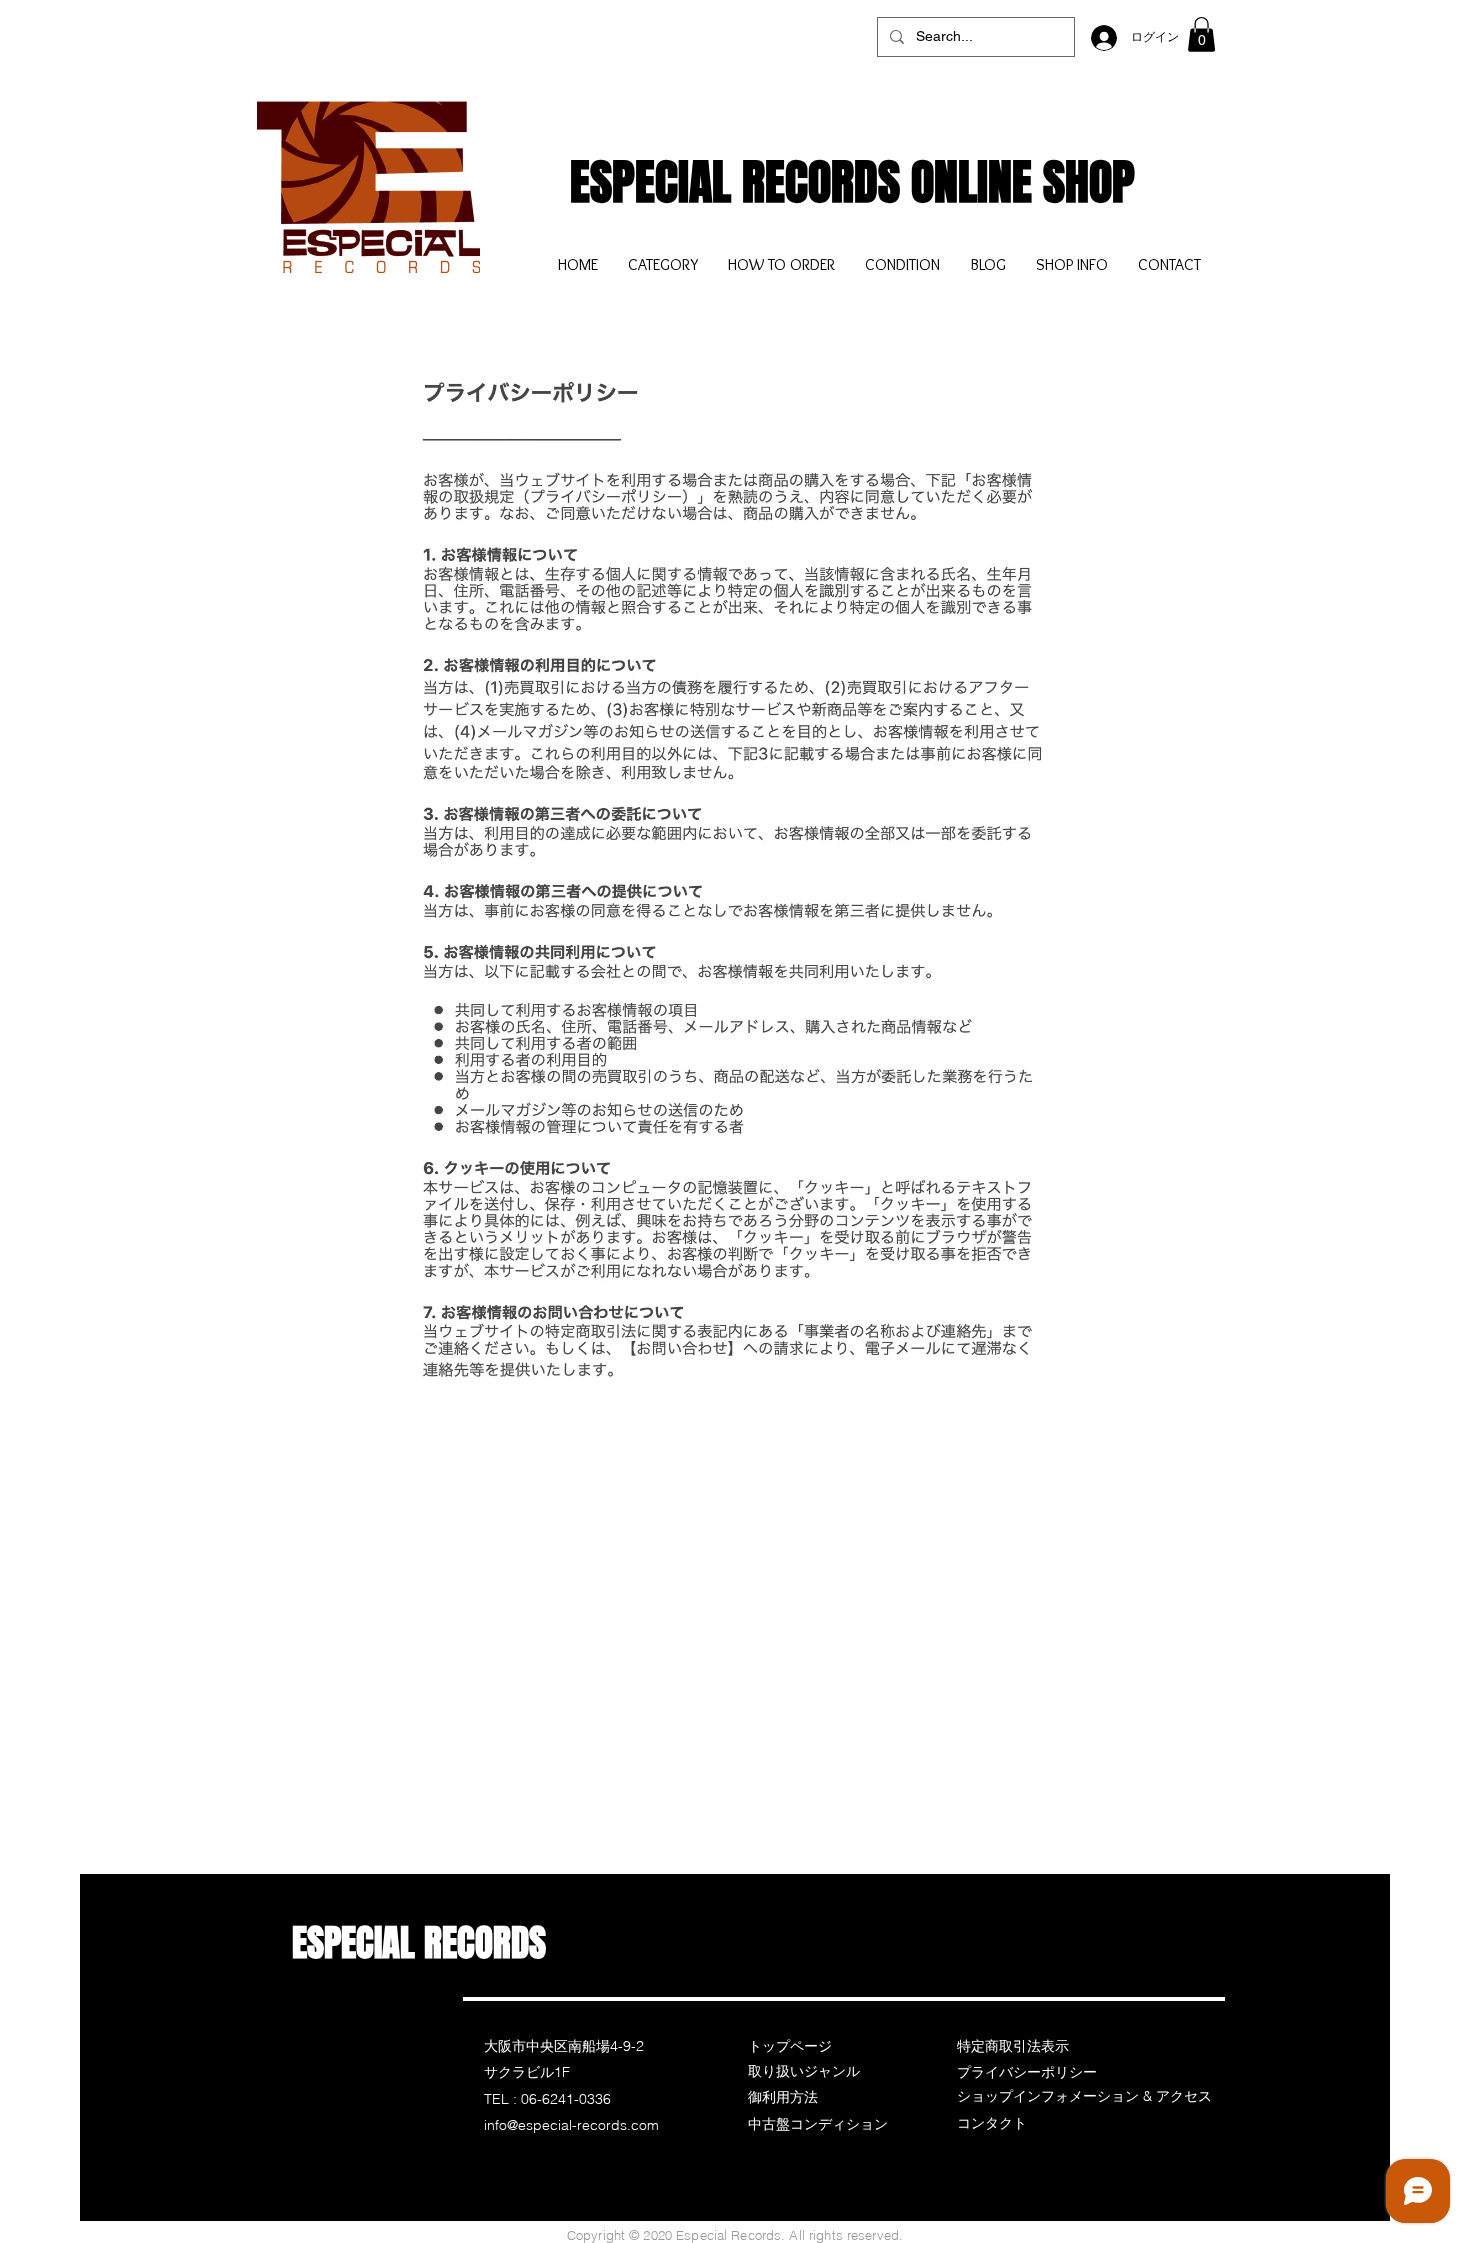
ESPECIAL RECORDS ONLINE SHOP (852, 182)
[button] (1201, 34)
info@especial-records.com (571, 2125)
